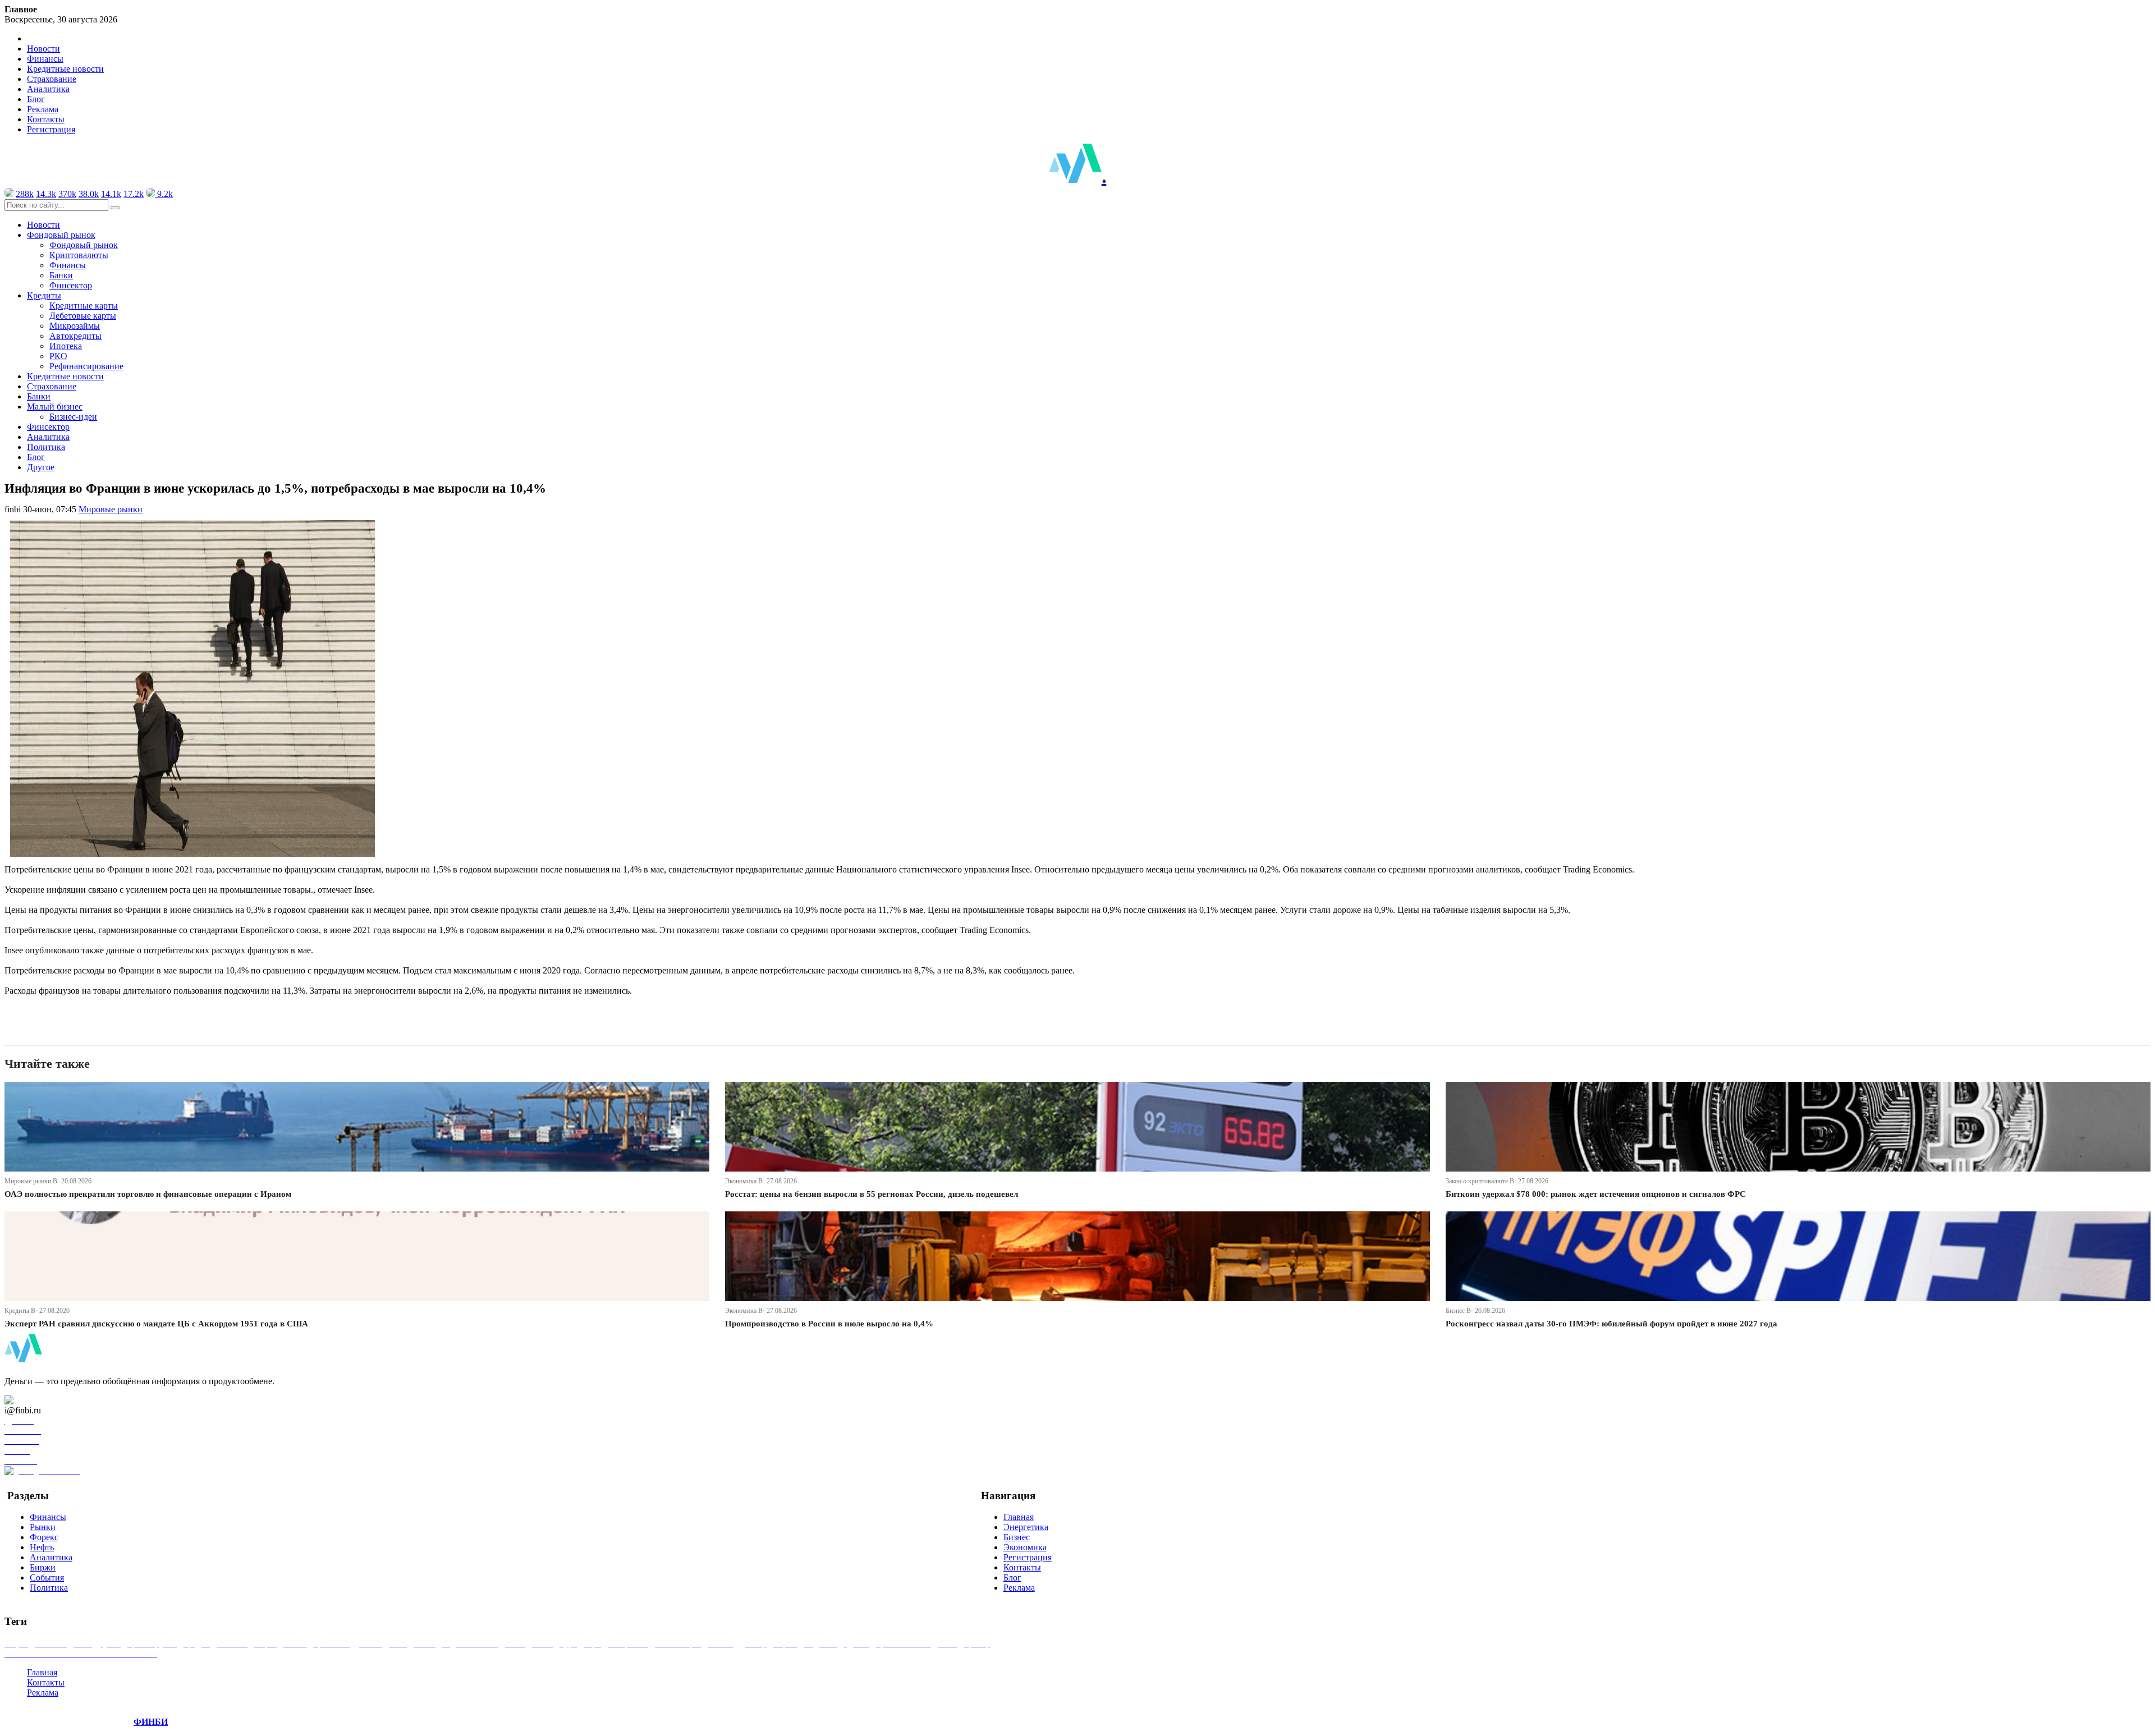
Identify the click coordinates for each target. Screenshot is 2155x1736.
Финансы (45, 59)
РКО (58, 356)
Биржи (43, 1567)
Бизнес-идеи (73, 417)
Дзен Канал (41, 1400)
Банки (61, 275)
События (47, 1577)
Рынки (43, 1527)
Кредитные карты (84, 306)
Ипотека (66, 346)
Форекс (44, 1537)
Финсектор (71, 285)
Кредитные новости (65, 69)
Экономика (1025, 1547)
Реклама (43, 109)
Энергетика (1026, 1527)
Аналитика (48, 89)
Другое (41, 467)
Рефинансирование (86, 366)
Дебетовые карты (83, 316)
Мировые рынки (111, 509)
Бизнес (1017, 1537)
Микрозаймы (75, 326)
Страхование (52, 79)
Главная (1019, 1517)
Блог (36, 99)
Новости (43, 49)
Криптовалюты (79, 255)
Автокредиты (75, 336)
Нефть (42, 1547)
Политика (46, 447)
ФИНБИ (151, 1722)
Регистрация (51, 129)
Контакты (46, 119)
